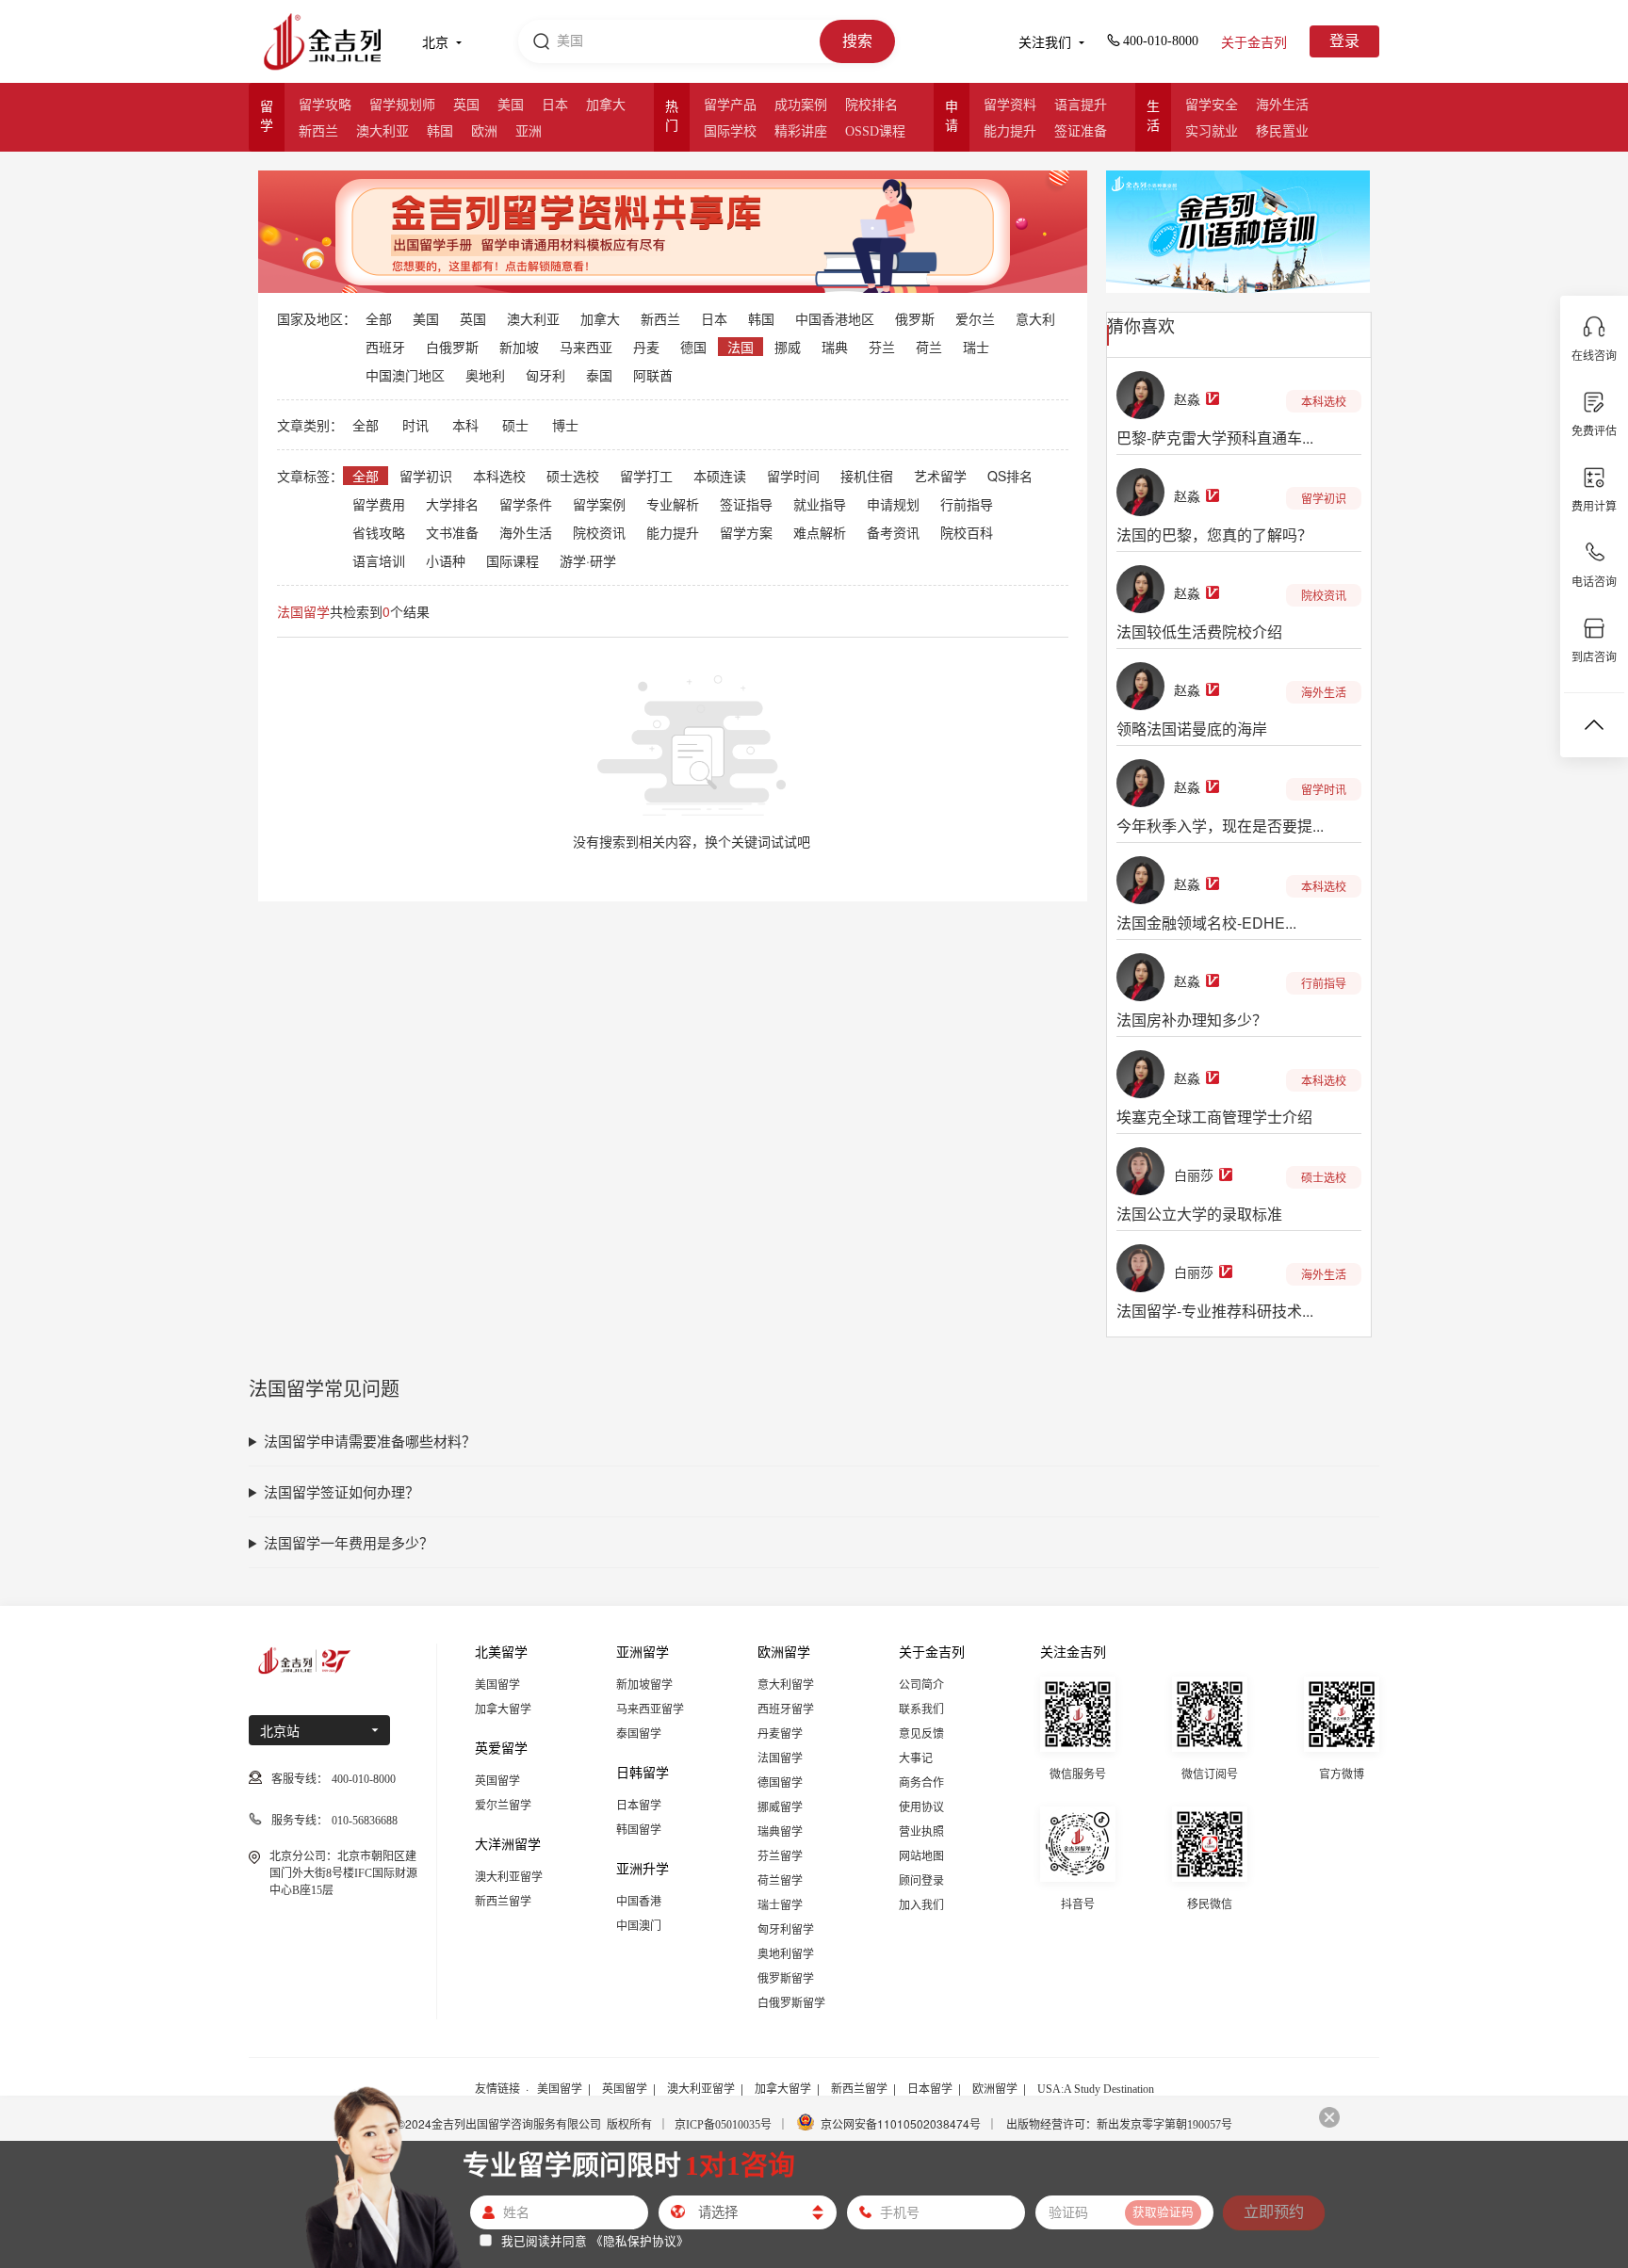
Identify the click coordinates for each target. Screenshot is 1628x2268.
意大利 (1035, 318)
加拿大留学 (503, 1709)
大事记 (916, 1758)
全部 (379, 318)
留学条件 (526, 504)
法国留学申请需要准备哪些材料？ (370, 1441)
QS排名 (1010, 476)
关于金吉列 (1254, 43)
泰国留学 (639, 1734)
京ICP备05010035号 (723, 2125)
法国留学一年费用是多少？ (349, 1542)
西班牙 (385, 347)
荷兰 (929, 347)
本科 (465, 425)
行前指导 (967, 504)
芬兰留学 (780, 1856)
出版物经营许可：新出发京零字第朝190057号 (1119, 2125)
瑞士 (976, 347)
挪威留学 (780, 1807)
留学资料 (1010, 105)
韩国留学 (639, 1830)
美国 (511, 105)
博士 (565, 425)
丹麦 (646, 347)
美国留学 (497, 1685)
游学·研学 (588, 560)
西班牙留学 (786, 1709)
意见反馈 (921, 1734)
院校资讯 (599, 532)
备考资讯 (893, 532)
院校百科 (967, 532)
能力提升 (1010, 131)
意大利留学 (786, 1685)
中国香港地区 (835, 318)
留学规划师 (402, 105)
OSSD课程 (875, 131)
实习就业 (1212, 131)
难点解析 (820, 532)
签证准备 (1081, 131)
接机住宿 (867, 476)
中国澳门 (639, 1926)
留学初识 (426, 476)
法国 (741, 347)
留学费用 (379, 504)
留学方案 (746, 532)
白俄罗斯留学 (791, 2003)
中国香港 (639, 1902)
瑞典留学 (780, 1832)
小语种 (446, 560)
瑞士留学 (780, 1905)
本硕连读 (720, 476)
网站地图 (921, 1856)
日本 (555, 105)
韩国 (440, 131)
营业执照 (921, 1832)
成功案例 (801, 105)
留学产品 (730, 105)
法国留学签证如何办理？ (342, 1491)
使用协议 (921, 1807)
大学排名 (452, 504)
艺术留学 (940, 476)
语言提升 (1081, 105)
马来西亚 (586, 347)
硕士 (515, 425)
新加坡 (519, 347)
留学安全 (1212, 105)
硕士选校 (573, 476)
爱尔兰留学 (503, 1806)
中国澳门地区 (405, 375)
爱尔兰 (975, 318)
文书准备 (452, 532)
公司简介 (921, 1685)
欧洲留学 (995, 2089)
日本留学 (639, 1806)
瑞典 (835, 347)
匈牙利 (545, 375)
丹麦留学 (780, 1734)
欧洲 (484, 131)
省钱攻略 (379, 532)
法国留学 (780, 1758)
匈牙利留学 (786, 1930)
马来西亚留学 (650, 1709)
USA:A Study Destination (1096, 2089)
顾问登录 (921, 1881)
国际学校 (730, 131)
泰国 (599, 375)
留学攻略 (325, 105)
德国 (693, 347)
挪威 (788, 347)
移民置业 (1282, 131)
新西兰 (318, 131)
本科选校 (499, 476)
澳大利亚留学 (509, 1877)
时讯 (415, 425)
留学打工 (646, 476)
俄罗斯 (915, 318)
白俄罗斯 (452, 347)
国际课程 (513, 560)
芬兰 (882, 347)
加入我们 (921, 1905)
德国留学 (780, 1783)
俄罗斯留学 (786, 1979)
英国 (466, 105)
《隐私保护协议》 (640, 2241)
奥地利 (485, 375)
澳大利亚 (383, 131)
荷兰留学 (780, 1881)
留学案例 (599, 504)
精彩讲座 (801, 131)
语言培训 (379, 560)
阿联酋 (653, 375)
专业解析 (673, 504)
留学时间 (793, 476)
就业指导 (820, 504)
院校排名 (871, 105)
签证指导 (746, 504)
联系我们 (921, 1709)
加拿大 (606, 105)
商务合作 (921, 1783)
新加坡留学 (644, 1685)
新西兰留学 (503, 1902)
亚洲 (529, 131)
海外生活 (1282, 105)
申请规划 (893, 504)
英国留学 (497, 1781)
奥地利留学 (786, 1954)
